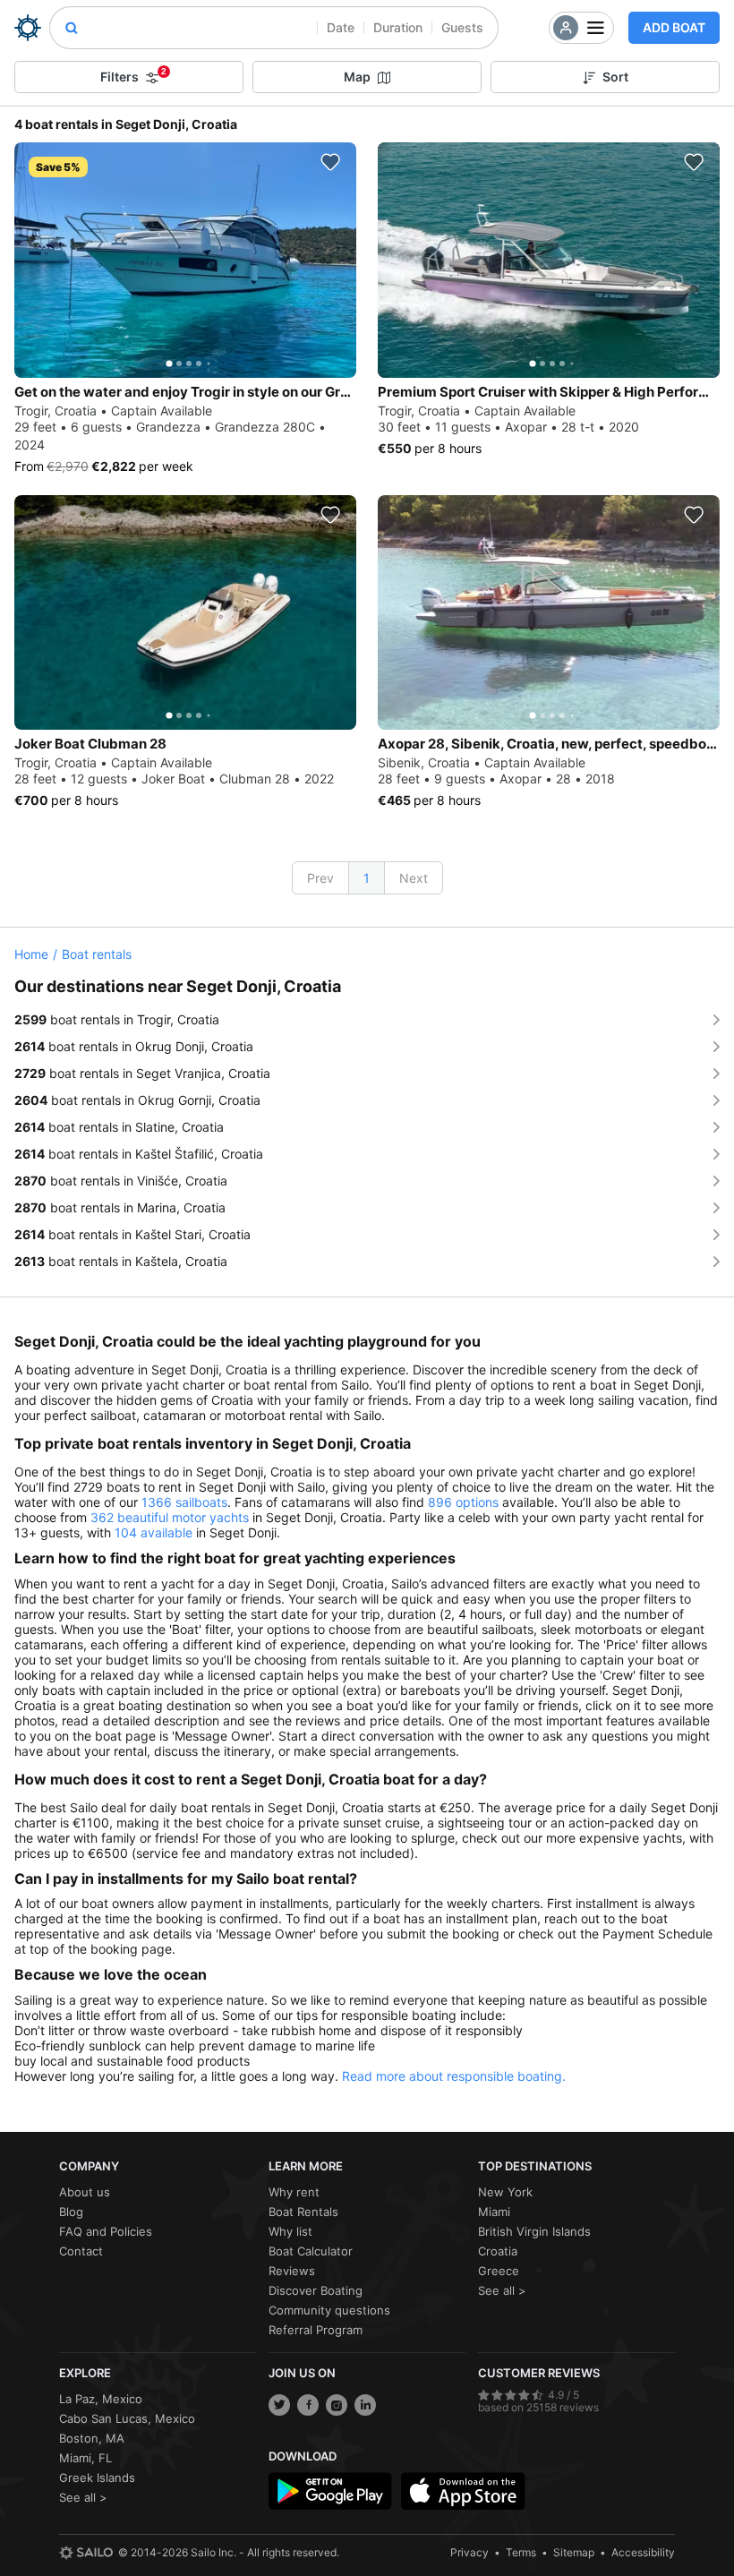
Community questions (329, 2310)
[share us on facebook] (308, 2405)
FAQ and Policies (106, 2231)
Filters (133, 75)
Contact (81, 2251)
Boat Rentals (303, 2212)
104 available (154, 1532)
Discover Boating (316, 2290)
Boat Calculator (311, 2251)
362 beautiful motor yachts (170, 1517)
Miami (494, 2212)
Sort (615, 77)
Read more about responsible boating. (454, 2076)
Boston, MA (92, 2438)
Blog (71, 2212)
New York (505, 2192)
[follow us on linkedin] (365, 2405)
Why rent (294, 2192)
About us (85, 2192)
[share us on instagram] (337, 2405)
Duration (398, 27)
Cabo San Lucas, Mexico (127, 2418)
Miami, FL (85, 2458)
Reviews (292, 2271)
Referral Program (316, 2330)
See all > (502, 2290)
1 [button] (367, 878)
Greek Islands (97, 2478)
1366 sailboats (184, 1502)
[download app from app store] (463, 2491)
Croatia (498, 2251)
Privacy (469, 2552)
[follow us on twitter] (279, 2405)
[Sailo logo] (86, 2553)
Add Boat (674, 27)
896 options (463, 1502)
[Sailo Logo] (28, 28)
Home (31, 954)
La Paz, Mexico (101, 2399)
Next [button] (414, 878)
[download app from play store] (330, 2491)
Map (357, 77)
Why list (290, 2231)
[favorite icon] (330, 162)
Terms (521, 2552)
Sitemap (574, 2552)
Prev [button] (320, 878)
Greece (499, 2271)
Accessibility (643, 2552)
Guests (462, 27)
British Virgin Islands (534, 2231)
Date (341, 27)
